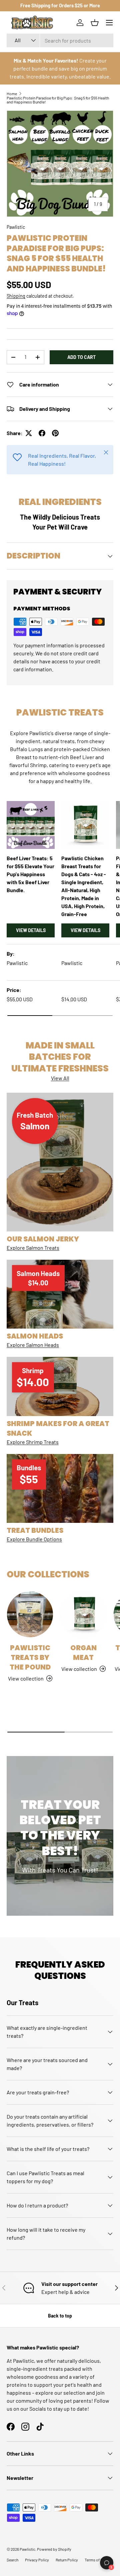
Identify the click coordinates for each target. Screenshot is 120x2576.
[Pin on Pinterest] (55, 433)
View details (31, 930)
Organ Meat (83, 1653)
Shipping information (44, 2561)
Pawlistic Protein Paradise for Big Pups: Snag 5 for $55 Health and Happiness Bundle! (58, 100)
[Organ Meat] (83, 1614)
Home (12, 93)
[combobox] (60, 40)
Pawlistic (16, 227)
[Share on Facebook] (42, 433)
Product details (92, 2561)
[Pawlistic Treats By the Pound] (30, 1614)
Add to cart (81, 357)
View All (60, 1078)
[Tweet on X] (29, 433)
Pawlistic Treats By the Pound (30, 1657)
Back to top (60, 2316)
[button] (95, 23)
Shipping (16, 296)
